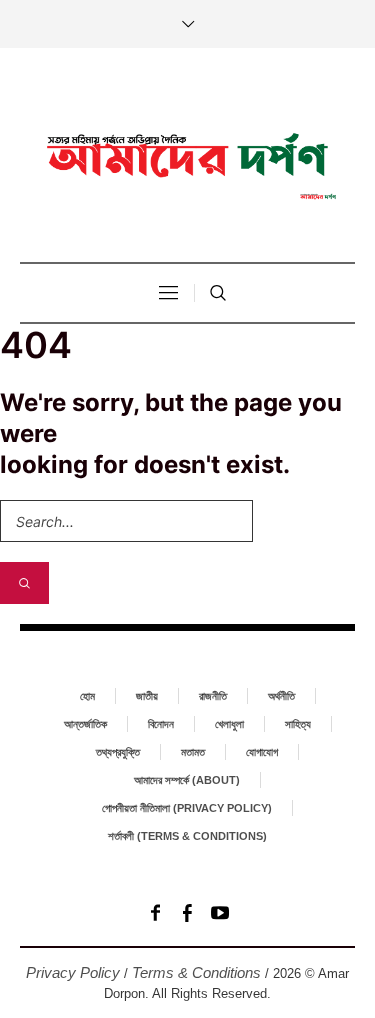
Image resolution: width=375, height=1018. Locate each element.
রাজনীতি (213, 696)
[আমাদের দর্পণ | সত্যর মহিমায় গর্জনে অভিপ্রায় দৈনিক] (188, 157)
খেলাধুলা (229, 724)
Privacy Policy (73, 972)
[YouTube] (220, 913)
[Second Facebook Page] (188, 913)
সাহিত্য (298, 724)
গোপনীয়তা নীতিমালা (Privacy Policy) (187, 808)
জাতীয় (147, 696)
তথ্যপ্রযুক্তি (118, 752)
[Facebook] (156, 913)
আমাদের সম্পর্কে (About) (187, 780)
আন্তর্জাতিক (85, 724)
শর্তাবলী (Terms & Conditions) (187, 836)
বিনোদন (161, 724)
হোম (87, 696)
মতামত (193, 752)
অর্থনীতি (281, 696)
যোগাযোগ (262, 752)
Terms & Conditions (196, 972)
